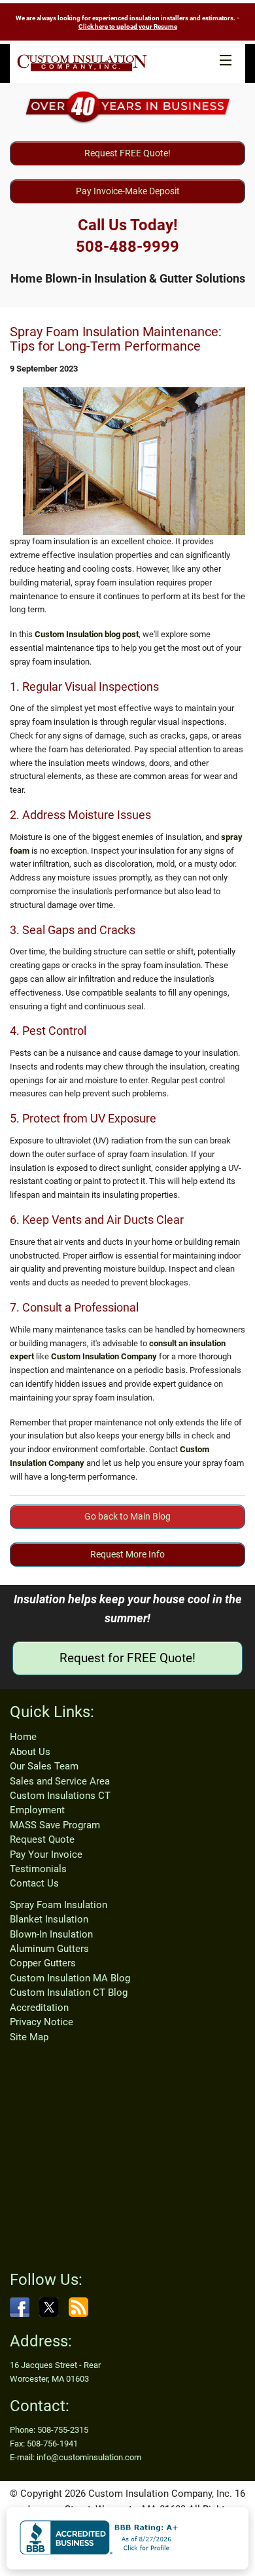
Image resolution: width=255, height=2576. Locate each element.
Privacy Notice (42, 2022)
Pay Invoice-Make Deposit (128, 191)
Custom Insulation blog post (87, 634)
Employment (37, 1810)
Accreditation (39, 2008)
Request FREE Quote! (127, 153)
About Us (30, 1752)
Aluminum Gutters (49, 1949)
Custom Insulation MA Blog (70, 1978)
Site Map (29, 2037)
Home (23, 1737)
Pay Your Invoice (46, 1854)
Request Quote (42, 1839)
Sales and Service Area (60, 1781)
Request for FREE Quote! (127, 1658)
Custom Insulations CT (60, 1796)
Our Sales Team (44, 1766)
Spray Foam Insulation (59, 1905)
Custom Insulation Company (104, 1356)
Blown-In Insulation (51, 1934)
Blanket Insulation (49, 1919)
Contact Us (34, 1883)
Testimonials (38, 1869)
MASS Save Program (55, 1825)
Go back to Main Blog (127, 1516)
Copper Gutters (43, 1963)
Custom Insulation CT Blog (69, 1993)
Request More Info (127, 1554)
